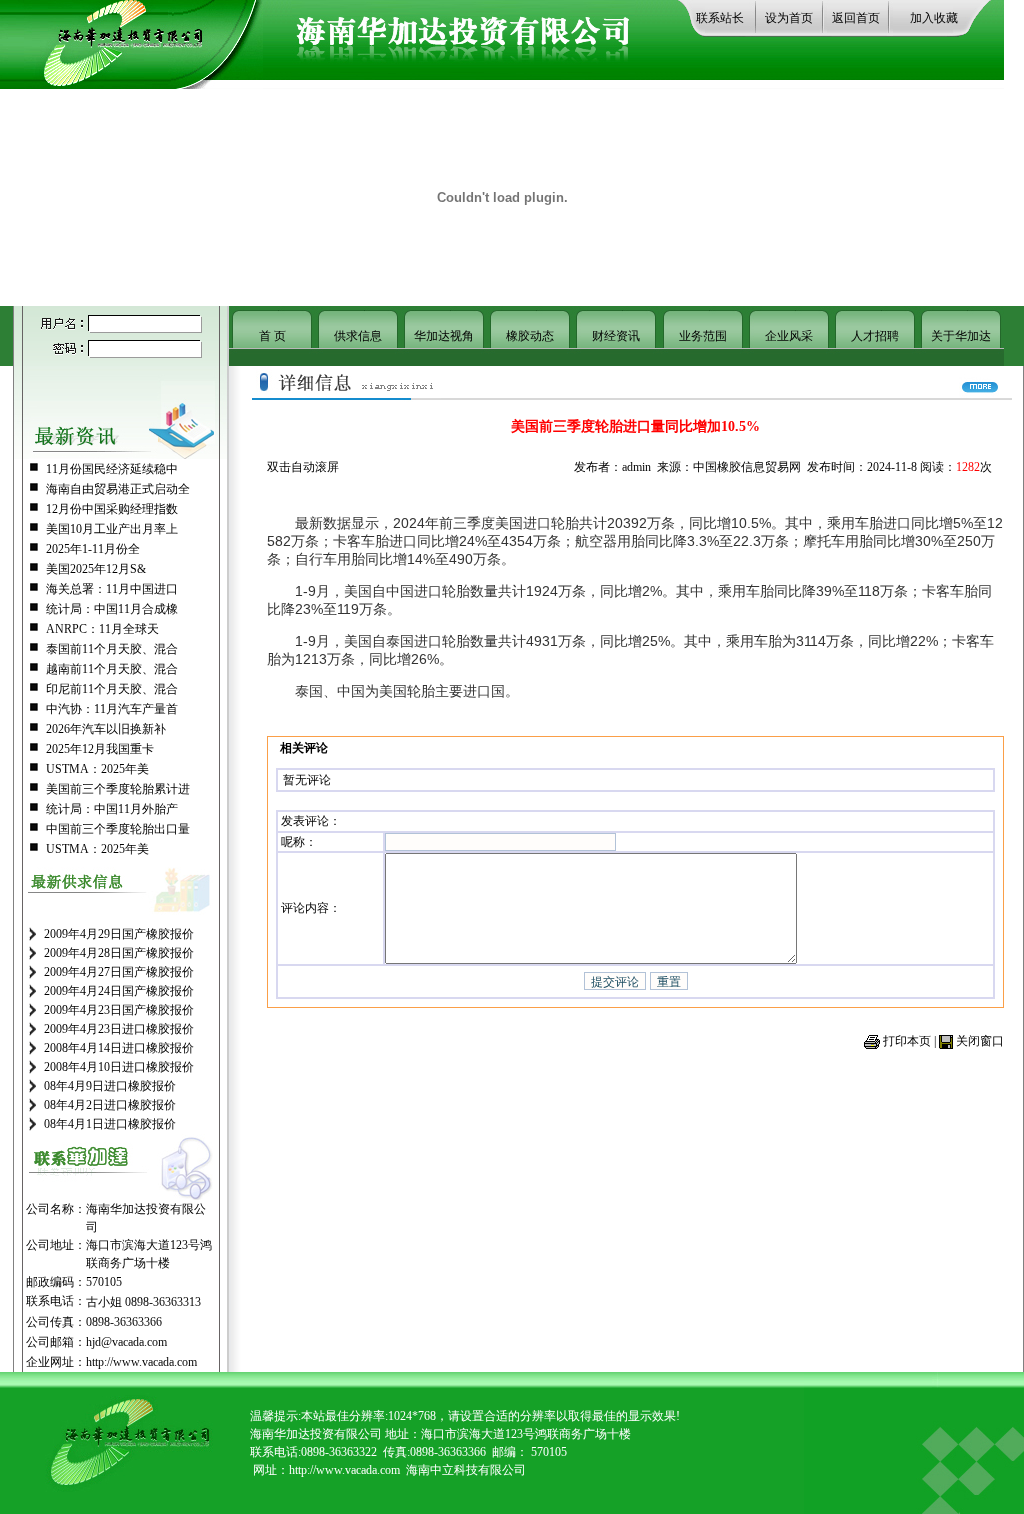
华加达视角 (444, 336)
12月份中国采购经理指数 (112, 509)
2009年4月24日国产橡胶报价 (119, 991)
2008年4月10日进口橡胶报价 (119, 1067)
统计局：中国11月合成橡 (112, 609)
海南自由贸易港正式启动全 (118, 489)
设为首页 (789, 18)
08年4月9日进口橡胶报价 (110, 1086)
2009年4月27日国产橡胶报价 (119, 972)
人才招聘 (875, 336)
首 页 (272, 336)
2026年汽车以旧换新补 (106, 729)
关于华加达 (961, 336)
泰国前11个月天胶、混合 (112, 649)
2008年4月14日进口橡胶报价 (119, 1048)
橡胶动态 (530, 336)
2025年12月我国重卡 (100, 749)
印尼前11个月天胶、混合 (112, 689)
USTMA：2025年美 (97, 769)
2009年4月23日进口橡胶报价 (119, 1029)
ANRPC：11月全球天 (102, 629)
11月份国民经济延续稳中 (112, 469)
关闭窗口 (980, 1041)
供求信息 (358, 336)
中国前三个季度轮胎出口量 (118, 829)
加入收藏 (934, 18)
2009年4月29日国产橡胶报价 (119, 934)
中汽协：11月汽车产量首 (112, 709)
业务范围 (703, 336)
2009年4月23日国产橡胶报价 (119, 1010)
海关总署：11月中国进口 (112, 589)
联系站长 (720, 18)
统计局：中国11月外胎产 (112, 809)
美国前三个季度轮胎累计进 (118, 789)
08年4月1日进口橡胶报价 (110, 1124)
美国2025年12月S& (96, 569)
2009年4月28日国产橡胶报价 (119, 953)
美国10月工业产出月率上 (112, 529)
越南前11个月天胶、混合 (112, 669)
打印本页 (907, 1041)
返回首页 (856, 18)
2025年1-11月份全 (93, 549)
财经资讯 (616, 336)
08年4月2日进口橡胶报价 (110, 1105)
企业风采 (789, 336)
